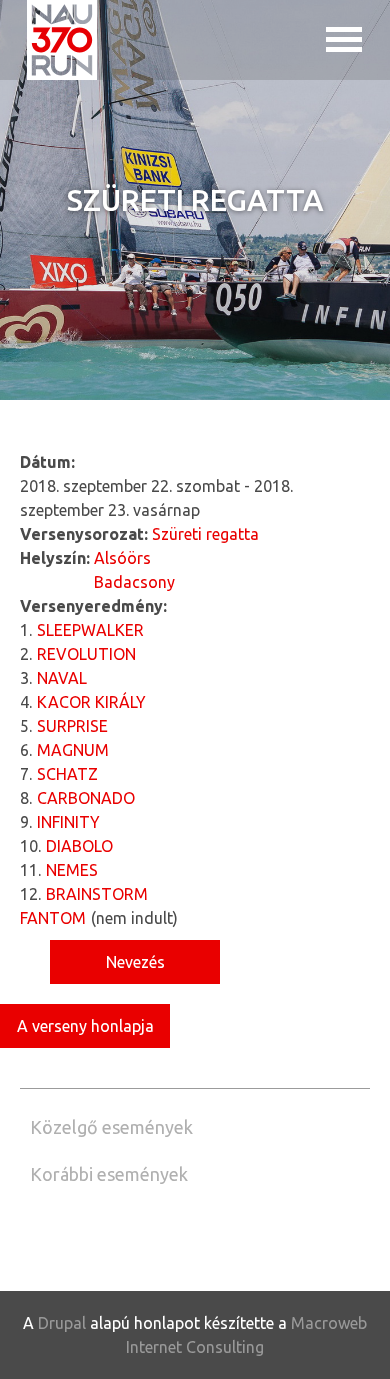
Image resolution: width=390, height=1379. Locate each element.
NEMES (72, 870)
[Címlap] (62, 40)
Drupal (62, 1323)
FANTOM (53, 918)
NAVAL (62, 678)
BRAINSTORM (97, 894)
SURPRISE (72, 726)
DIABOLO (79, 846)
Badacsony (134, 582)
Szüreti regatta (205, 534)
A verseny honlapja (85, 1026)
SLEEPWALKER (90, 630)
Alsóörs (122, 558)
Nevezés (135, 962)
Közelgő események (111, 1127)
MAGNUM (73, 750)
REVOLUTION (86, 654)
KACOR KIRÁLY (91, 702)
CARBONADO (86, 798)
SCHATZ (67, 774)
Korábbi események (109, 1174)
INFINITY (68, 822)
